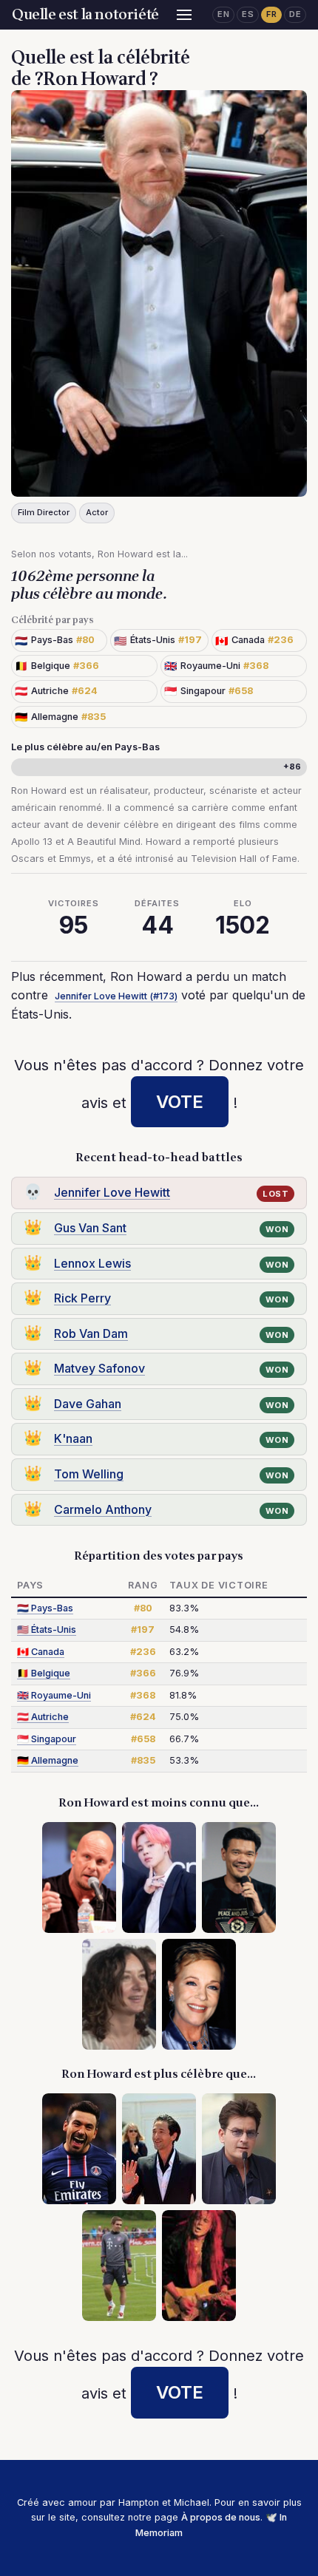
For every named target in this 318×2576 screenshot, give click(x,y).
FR (271, 14)
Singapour (47, 1739)
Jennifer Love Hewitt (112, 1192)
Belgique (44, 1673)
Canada (41, 1652)
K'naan (73, 1438)
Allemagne (48, 1760)
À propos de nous (221, 2517)
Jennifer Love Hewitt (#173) (116, 996)
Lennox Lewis (92, 1263)
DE (295, 14)
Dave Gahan (88, 1404)
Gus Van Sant (90, 1228)
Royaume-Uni (54, 1695)
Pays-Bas (45, 1608)
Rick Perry (82, 1298)
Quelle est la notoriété (85, 15)
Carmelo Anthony (103, 1509)
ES (248, 14)
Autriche (43, 1717)
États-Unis (47, 1629)
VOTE (180, 1102)
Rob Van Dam (91, 1333)
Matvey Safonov (99, 1368)
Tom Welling (89, 1474)
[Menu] (184, 15)
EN (223, 14)
